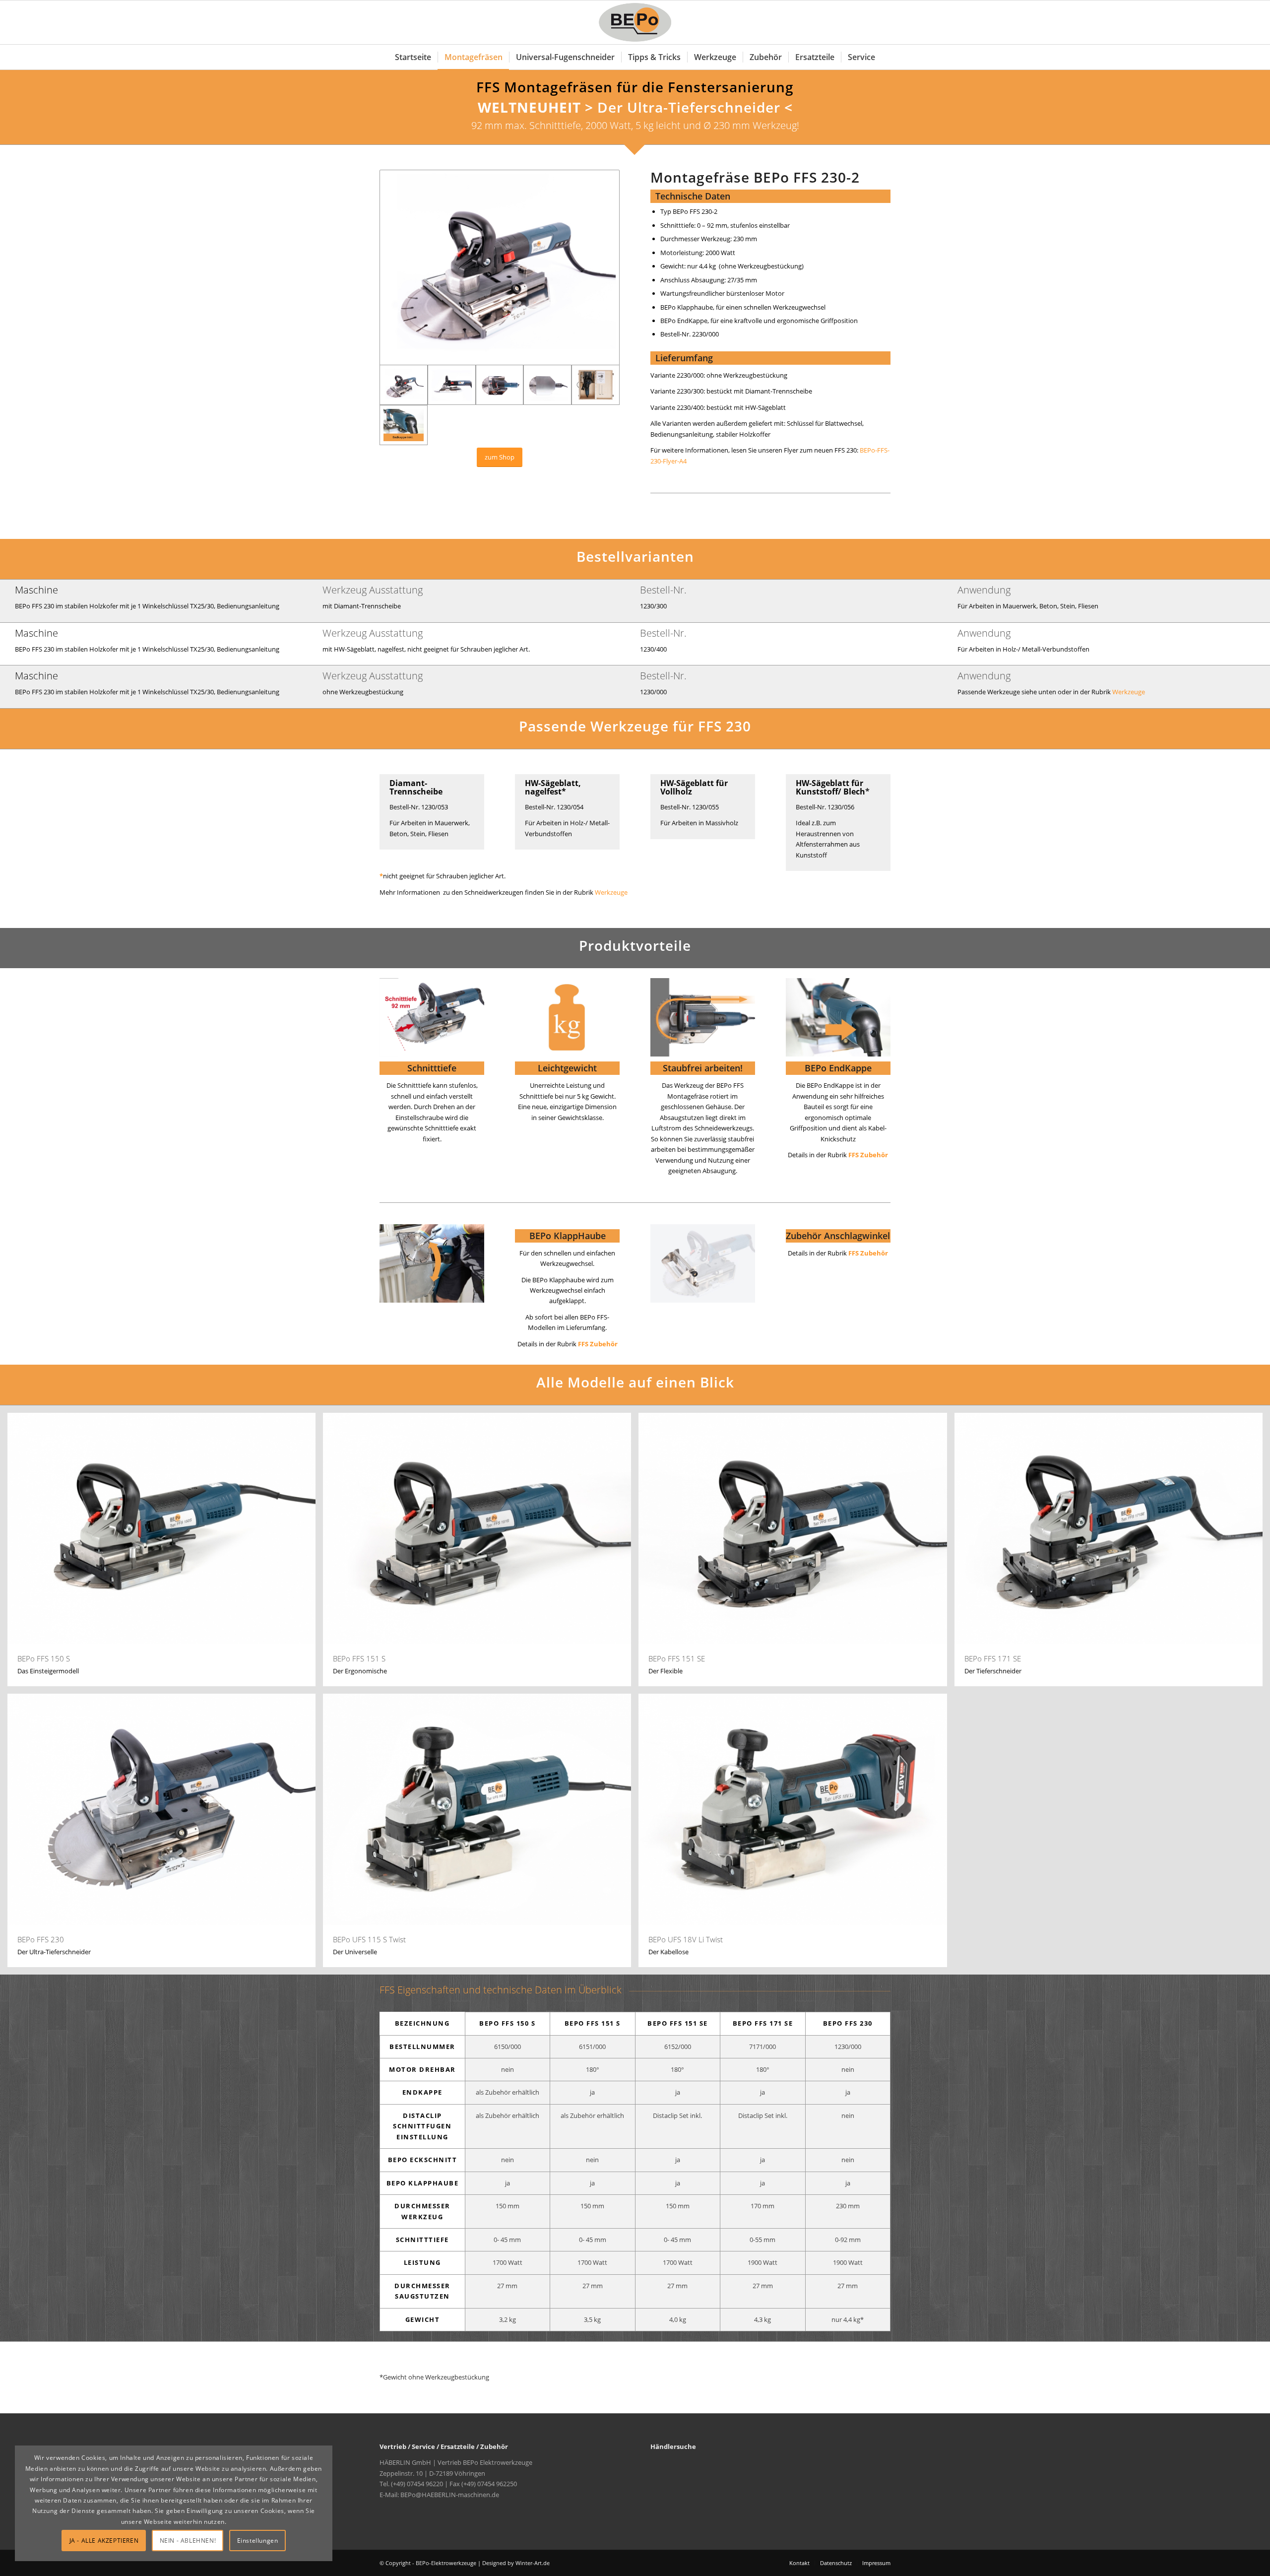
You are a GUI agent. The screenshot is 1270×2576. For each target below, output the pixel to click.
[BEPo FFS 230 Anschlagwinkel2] (703, 1263)
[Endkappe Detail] (838, 1017)
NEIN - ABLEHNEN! (188, 2541)
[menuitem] (413, 57)
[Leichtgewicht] (567, 1017)
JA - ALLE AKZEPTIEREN (104, 2541)
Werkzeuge (1129, 692)
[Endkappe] (404, 425)
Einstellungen (258, 2541)
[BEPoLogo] (635, 22)
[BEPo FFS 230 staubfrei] (703, 1017)
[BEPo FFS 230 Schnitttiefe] (432, 1017)
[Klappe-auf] (432, 1263)
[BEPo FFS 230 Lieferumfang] (596, 385)
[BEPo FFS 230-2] (500, 267)
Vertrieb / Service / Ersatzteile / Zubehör (444, 2446)
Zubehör (874, 1253)
